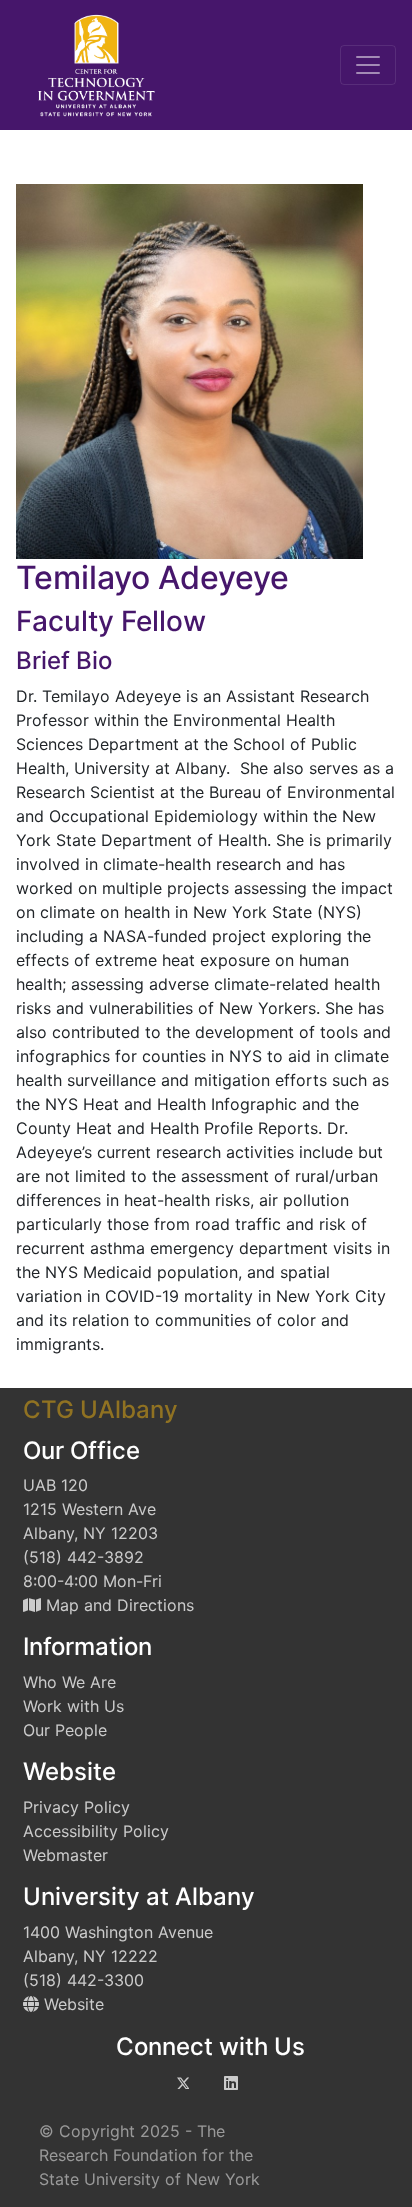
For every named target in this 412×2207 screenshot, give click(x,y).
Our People (65, 1730)
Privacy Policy (76, 1807)
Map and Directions (117, 1605)
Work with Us (73, 1706)
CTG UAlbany (100, 1409)
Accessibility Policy (96, 1831)
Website (71, 2004)
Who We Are (69, 1682)
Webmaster (65, 1855)
